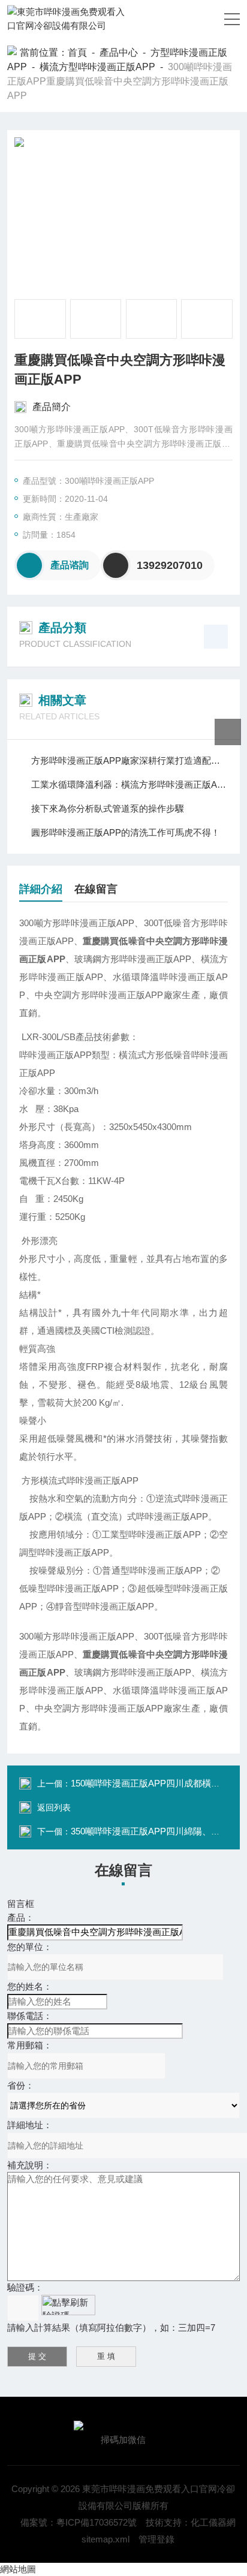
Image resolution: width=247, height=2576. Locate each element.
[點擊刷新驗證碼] (68, 2305)
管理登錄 (156, 2539)
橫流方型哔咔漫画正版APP (97, 67)
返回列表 (54, 1807)
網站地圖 (18, 2569)
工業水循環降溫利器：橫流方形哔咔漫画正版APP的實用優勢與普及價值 (129, 784)
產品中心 (119, 52)
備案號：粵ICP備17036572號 (79, 2522)
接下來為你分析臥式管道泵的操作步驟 (108, 808)
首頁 (77, 52)
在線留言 (96, 889)
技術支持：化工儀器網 (191, 2522)
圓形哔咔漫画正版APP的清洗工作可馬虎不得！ (126, 832)
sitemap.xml (106, 2539)
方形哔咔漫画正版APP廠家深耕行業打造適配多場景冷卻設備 (129, 760)
